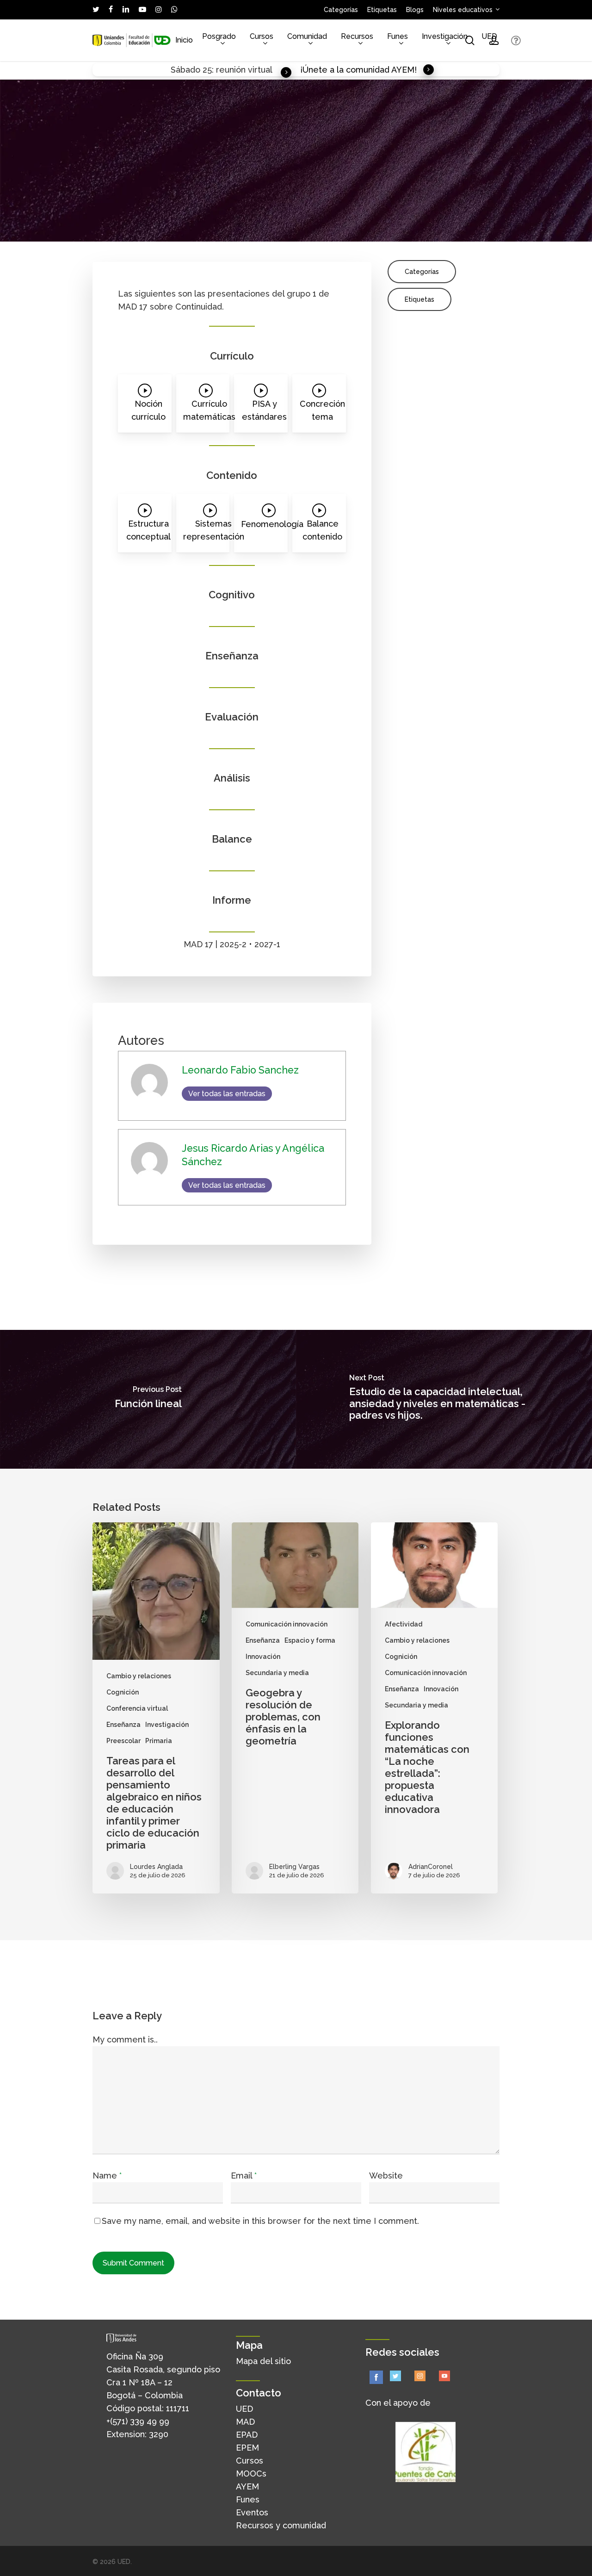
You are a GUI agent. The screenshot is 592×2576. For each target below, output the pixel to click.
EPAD (247, 2435)
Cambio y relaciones (139, 1676)
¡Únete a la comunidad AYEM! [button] (358, 70)
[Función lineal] (148, 1399)
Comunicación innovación (287, 1624)
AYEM (247, 2486)
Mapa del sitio (263, 2361)
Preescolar (123, 1741)
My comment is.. (125, 2039)
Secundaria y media (315, 230)
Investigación (167, 1725)
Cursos (250, 2461)
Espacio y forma (310, 1640)
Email (244, 2176)
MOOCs (251, 2474)
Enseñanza (150, 230)
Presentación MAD (246, 230)
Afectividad (404, 1624)
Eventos (252, 2512)
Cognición (123, 1692)
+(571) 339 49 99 (138, 2421)
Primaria (159, 1741)
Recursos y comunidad (281, 2525)
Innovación (191, 230)
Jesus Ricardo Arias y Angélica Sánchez (261, 217)
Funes (248, 2499)
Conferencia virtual (137, 1708)
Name (107, 2176)
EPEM (247, 2448)
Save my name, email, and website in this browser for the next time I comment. (260, 2221)
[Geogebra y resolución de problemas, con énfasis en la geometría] (295, 1708)
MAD (245, 2422)
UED (244, 2409)
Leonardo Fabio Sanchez (147, 217)
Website (386, 2176)
